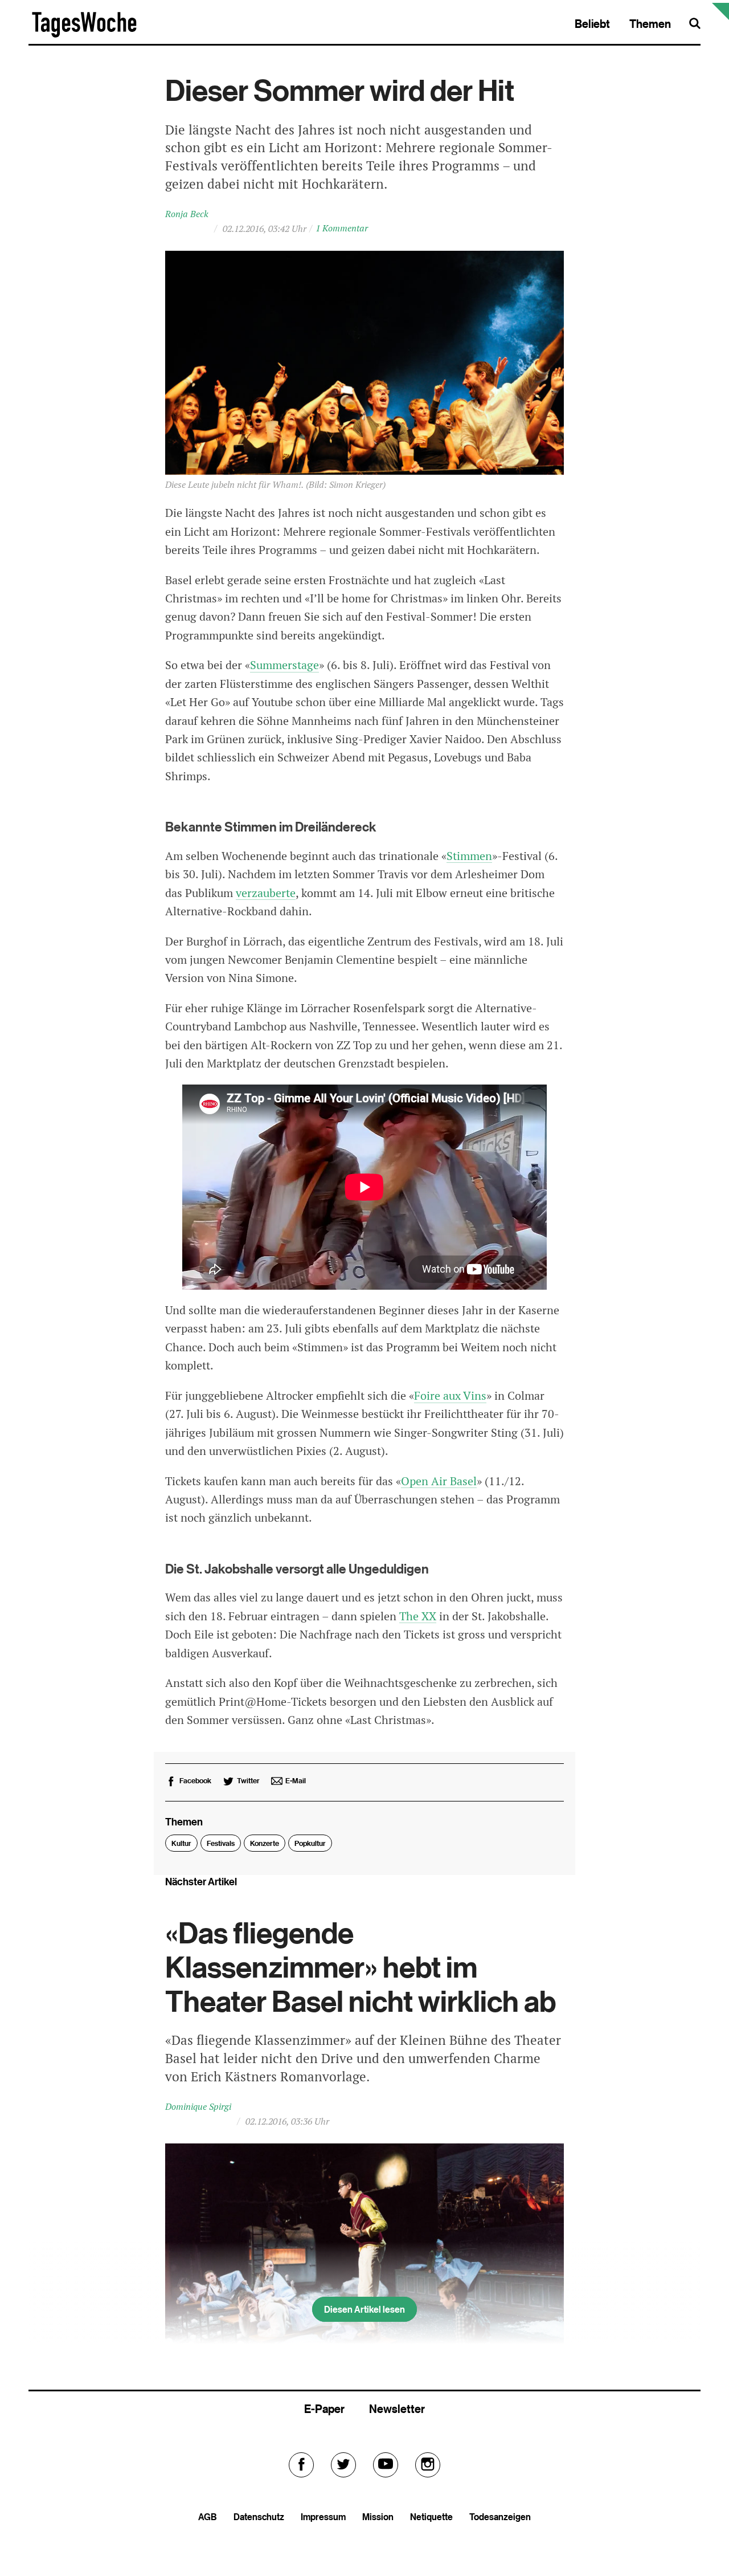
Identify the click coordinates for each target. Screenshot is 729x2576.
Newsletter (397, 2409)
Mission (378, 2517)
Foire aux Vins (450, 1396)
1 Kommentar (342, 228)
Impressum (323, 2517)
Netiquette (431, 2517)
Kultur (181, 1843)
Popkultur (310, 1843)
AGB (208, 2517)
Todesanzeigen (500, 2517)
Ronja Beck (187, 214)
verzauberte (266, 893)
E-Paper (324, 2409)
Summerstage (284, 665)
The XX (418, 1616)
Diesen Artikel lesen (364, 2309)
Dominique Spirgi (198, 2107)
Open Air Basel (439, 1481)
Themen (650, 24)
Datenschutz (259, 2517)
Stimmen (469, 856)
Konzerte (265, 1843)
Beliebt (592, 24)
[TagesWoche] (84, 36)
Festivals (221, 1843)
